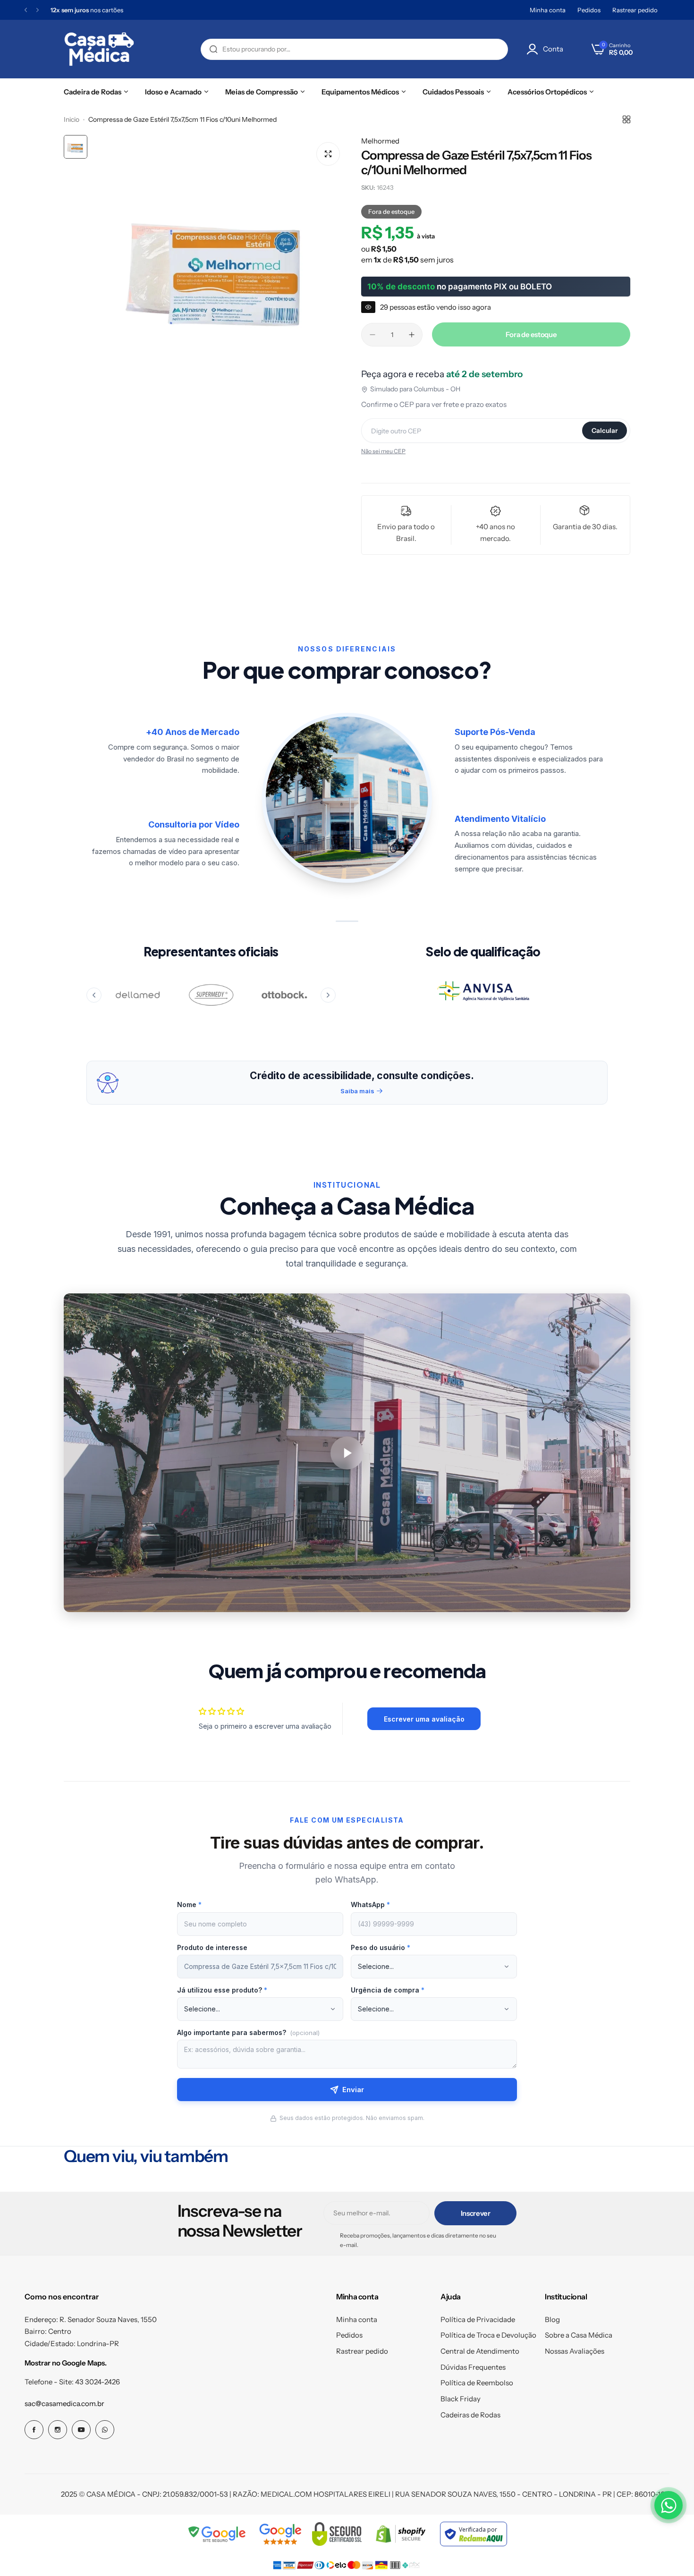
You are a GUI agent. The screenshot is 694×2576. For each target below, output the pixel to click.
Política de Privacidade (478, 2319)
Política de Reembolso (477, 2383)
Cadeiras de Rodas (470, 2415)
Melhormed (380, 141)
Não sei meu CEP (383, 451)
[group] (220, 262)
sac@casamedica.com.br (64, 2403)
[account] (535, 49)
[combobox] (354, 49)
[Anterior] (94, 995)
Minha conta (548, 10)
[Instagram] (58, 2430)
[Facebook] (34, 2430)
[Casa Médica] (99, 49)
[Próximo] (328, 995)
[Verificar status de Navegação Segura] (218, 2534)
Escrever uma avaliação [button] (424, 1719)
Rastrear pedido (635, 10)
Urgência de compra (388, 1990)
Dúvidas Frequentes (473, 2367)
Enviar (353, 2090)
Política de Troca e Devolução (488, 2335)
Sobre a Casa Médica (579, 2335)
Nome (189, 1905)
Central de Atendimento (480, 2351)
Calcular (605, 431)
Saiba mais (357, 1091)
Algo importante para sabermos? (248, 2032)
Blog (552, 2319)
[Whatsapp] (105, 2430)
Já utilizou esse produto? (222, 1990)
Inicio (72, 119)
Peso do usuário (381, 1947)
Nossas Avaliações (575, 2351)
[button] (26, 10)
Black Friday (461, 2399)
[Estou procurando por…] (213, 49)
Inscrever (476, 2213)
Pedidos (589, 10)
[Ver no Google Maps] (280, 2534)
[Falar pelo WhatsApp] (669, 2505)
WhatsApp (370, 1905)
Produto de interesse (212, 1947)
